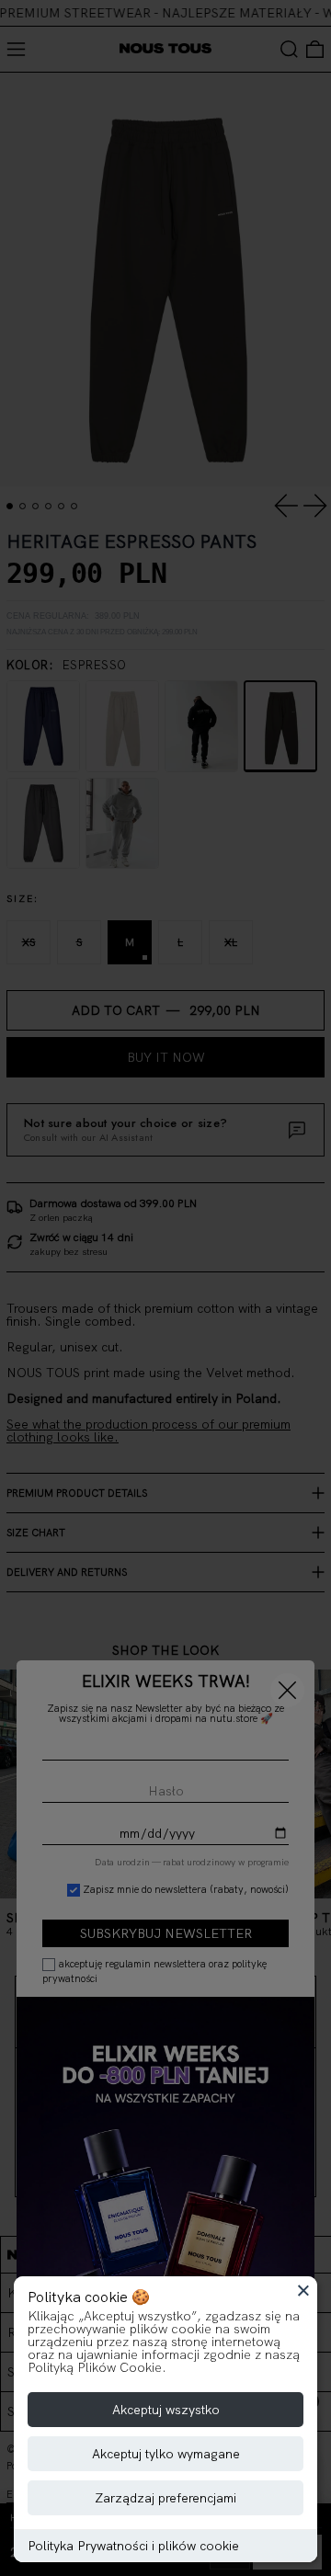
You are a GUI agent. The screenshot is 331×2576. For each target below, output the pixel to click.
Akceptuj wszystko (166, 2410)
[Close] (303, 2290)
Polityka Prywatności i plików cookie (133, 2546)
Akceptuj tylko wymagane (166, 2454)
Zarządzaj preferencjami (165, 2498)
